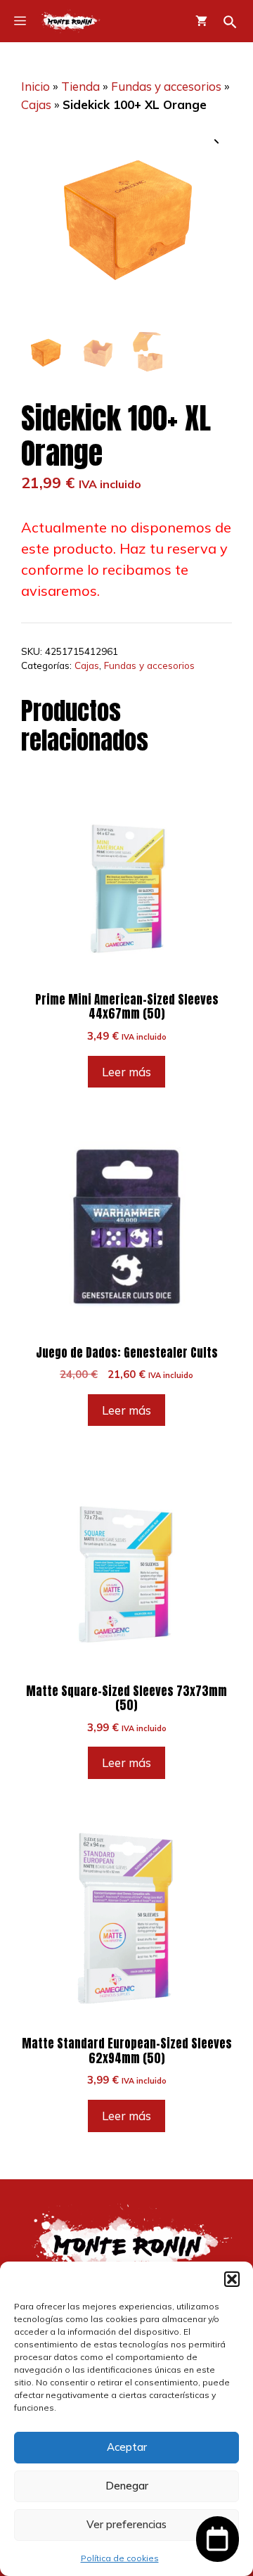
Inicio (35, 86)
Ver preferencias (126, 2524)
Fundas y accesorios (166, 86)
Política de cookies (120, 2558)
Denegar (127, 2486)
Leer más (126, 1072)
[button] (232, 2279)
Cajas (36, 104)
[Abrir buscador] (230, 22)
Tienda (80, 86)
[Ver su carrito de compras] (201, 21)
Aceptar (127, 2447)
